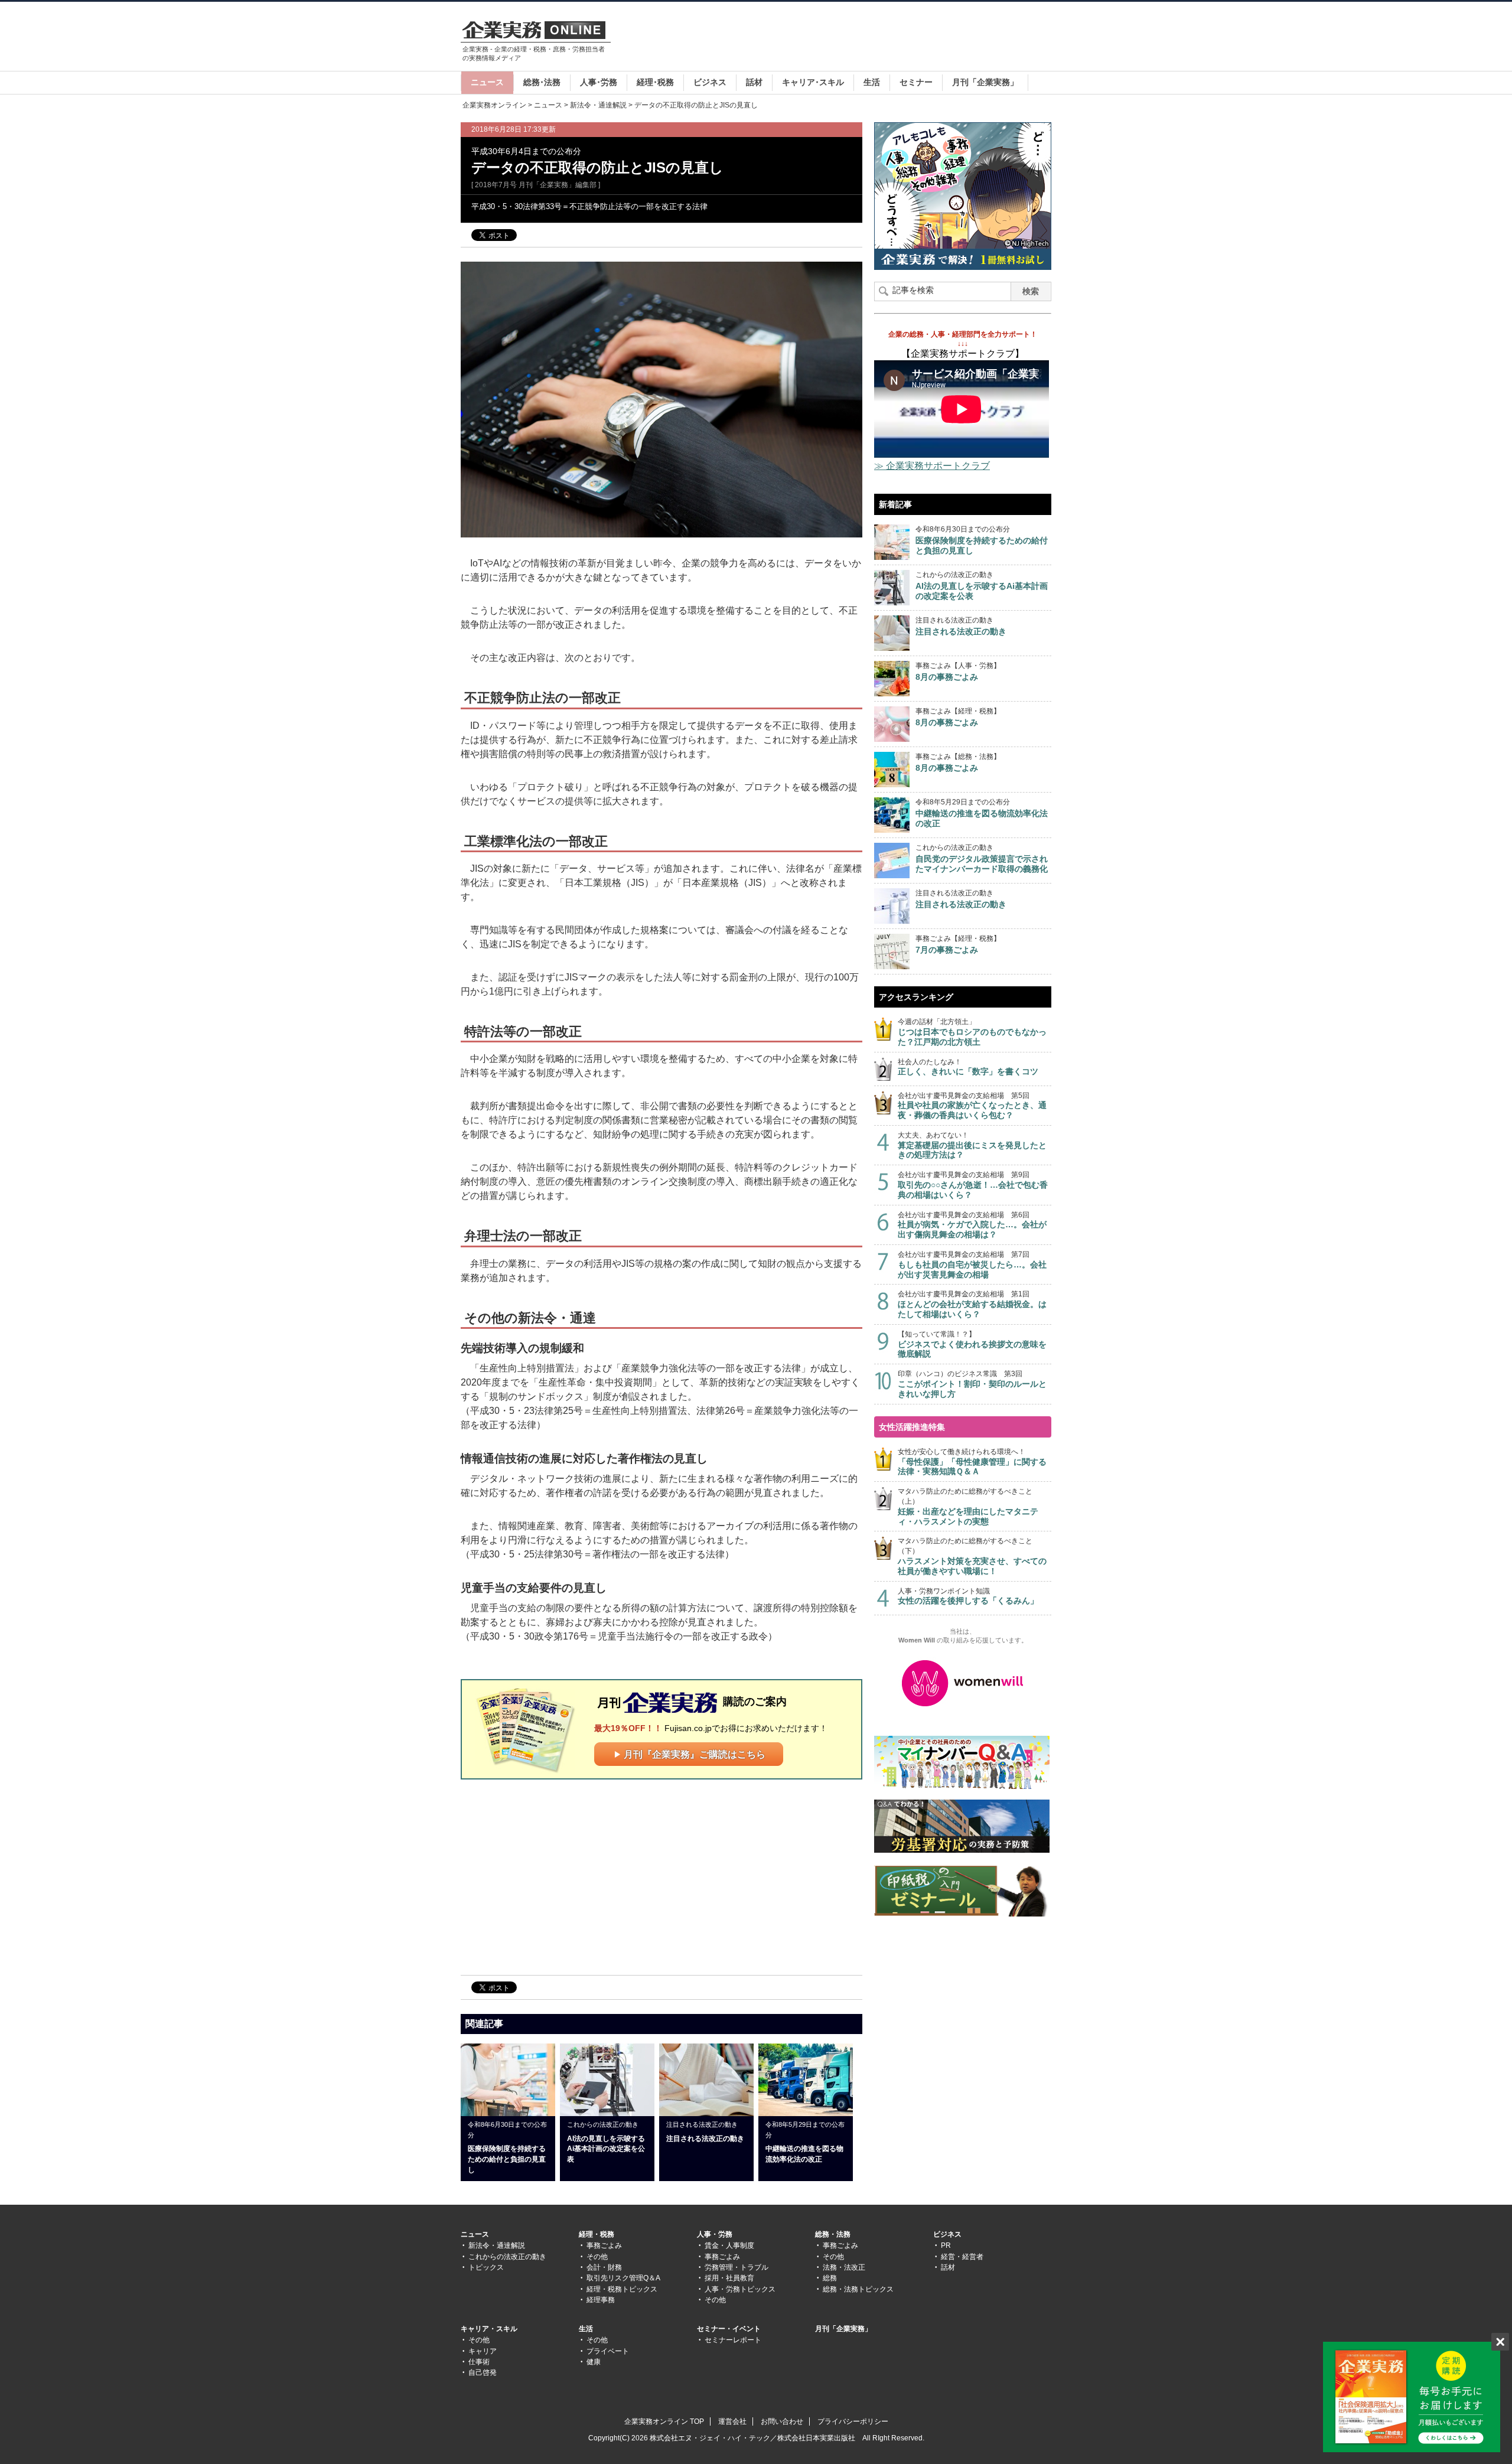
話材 (754, 82)
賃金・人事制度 (729, 2245)
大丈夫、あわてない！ (972, 1145)
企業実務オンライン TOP (664, 2421)
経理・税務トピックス (622, 2289)
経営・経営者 (962, 2257)
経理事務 (601, 2300)
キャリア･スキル (813, 82)
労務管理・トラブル (737, 2267)
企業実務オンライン (494, 105)
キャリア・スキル (489, 2329)
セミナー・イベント (729, 2329)
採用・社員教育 (729, 2278)
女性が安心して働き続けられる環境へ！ (972, 1462)
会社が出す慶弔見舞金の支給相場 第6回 (972, 1225)
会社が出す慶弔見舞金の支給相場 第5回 (972, 1106)
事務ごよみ (604, 2245)
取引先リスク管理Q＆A (623, 2278)
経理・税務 (597, 2234)
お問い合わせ (782, 2421)
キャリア (483, 2351)
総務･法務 (542, 82)
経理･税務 (655, 82)
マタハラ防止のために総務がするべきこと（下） (972, 1556)
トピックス (486, 2267)
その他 (597, 2257)
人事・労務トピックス (740, 2289)
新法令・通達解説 (598, 105)
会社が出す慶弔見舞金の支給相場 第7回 (972, 1265)
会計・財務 (604, 2267)
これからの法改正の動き (507, 2257)
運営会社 (732, 2421)
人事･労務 (599, 82)
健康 (594, 2362)
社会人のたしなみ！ (968, 1067)
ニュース (487, 82)
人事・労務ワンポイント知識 (968, 1596)
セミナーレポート (733, 2340)
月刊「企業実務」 (985, 82)
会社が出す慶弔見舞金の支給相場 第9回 (973, 1185)
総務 (830, 2278)
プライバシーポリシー (853, 2421)
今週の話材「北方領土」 (972, 1032)
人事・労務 (715, 2234)
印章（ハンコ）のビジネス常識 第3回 (972, 1384)
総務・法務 (833, 2234)
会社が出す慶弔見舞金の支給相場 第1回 (972, 1304)
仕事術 (479, 2362)
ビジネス (710, 82)
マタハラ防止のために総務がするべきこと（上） (968, 1506)
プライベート (608, 2351)
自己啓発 (483, 2372)
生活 (872, 82)
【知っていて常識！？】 (972, 1345)
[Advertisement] (836, 38)
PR (946, 2245)
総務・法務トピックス (858, 2289)
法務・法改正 (844, 2267)
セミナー (916, 82)
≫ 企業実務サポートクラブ (932, 466)
